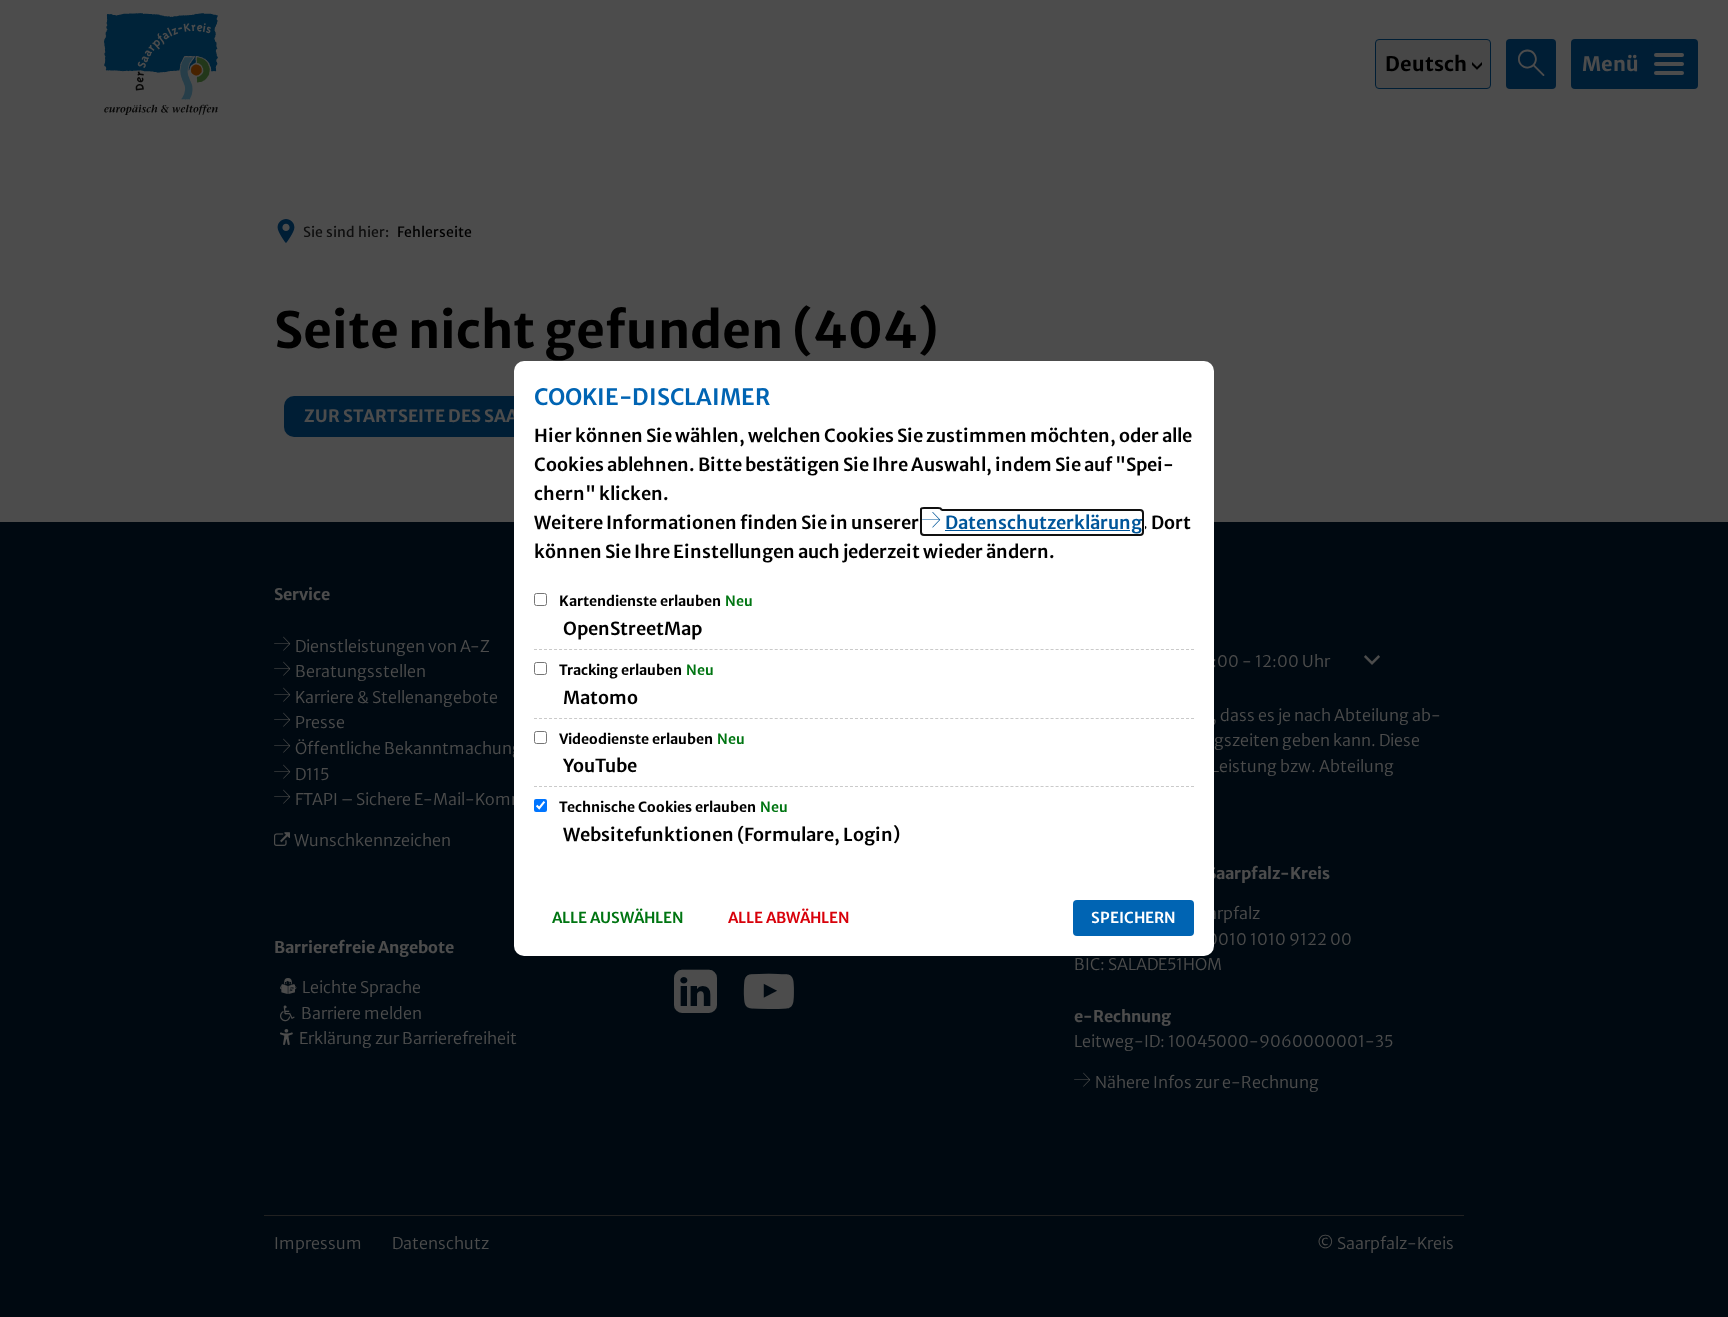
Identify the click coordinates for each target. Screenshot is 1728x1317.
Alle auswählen (618, 917)
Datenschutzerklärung (1043, 522)
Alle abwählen (789, 917)
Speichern (1133, 917)
